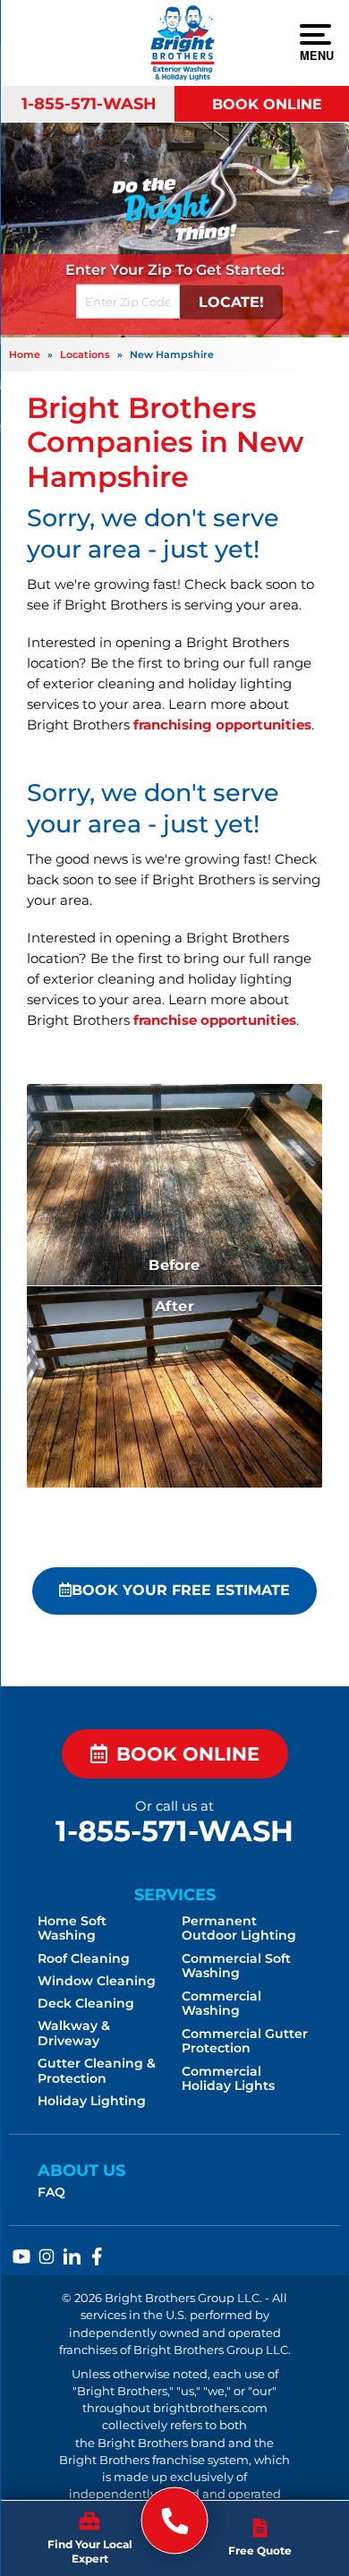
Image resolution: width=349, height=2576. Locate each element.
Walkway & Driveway (74, 2033)
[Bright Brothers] (175, 2521)
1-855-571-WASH (89, 103)
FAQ (51, 2192)
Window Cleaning (97, 1981)
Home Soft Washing (72, 1928)
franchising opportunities (222, 725)
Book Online (267, 104)
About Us (81, 2170)
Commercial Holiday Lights (228, 2079)
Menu (315, 55)
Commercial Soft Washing (236, 1966)
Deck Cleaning (86, 2003)
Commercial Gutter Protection (245, 2041)
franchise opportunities (215, 1020)
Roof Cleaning (84, 1958)
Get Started (238, 270)
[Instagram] (47, 2256)
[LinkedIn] (72, 2256)
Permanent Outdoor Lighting (239, 1928)
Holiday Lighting (92, 2101)
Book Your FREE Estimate (181, 1590)
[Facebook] (97, 2256)
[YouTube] (21, 2256)
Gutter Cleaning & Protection (97, 2071)
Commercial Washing (221, 2004)
